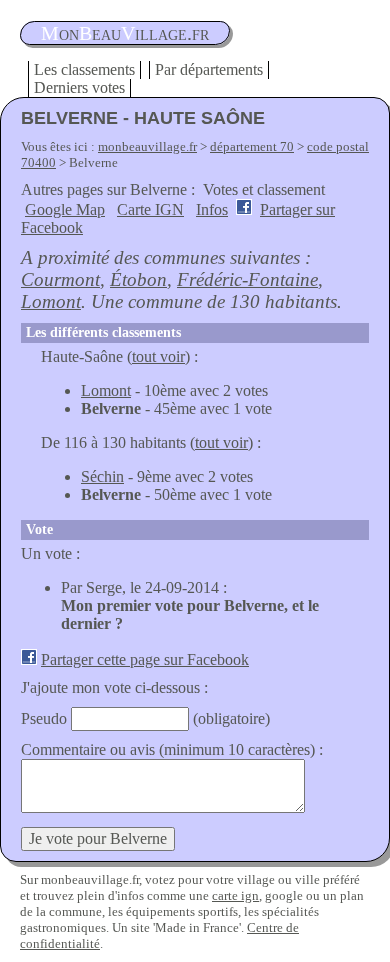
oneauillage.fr (125, 33)
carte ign (235, 895)
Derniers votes (79, 87)
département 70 (252, 146)
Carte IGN (150, 209)
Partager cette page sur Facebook (145, 659)
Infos (212, 209)
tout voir (158, 356)
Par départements (209, 69)
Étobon (138, 279)
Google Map (65, 209)
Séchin (102, 476)
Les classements (84, 69)
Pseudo (44, 718)
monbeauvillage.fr (147, 146)
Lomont (51, 301)
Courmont (60, 279)
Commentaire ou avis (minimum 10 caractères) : (172, 749)
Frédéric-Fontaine (247, 279)
